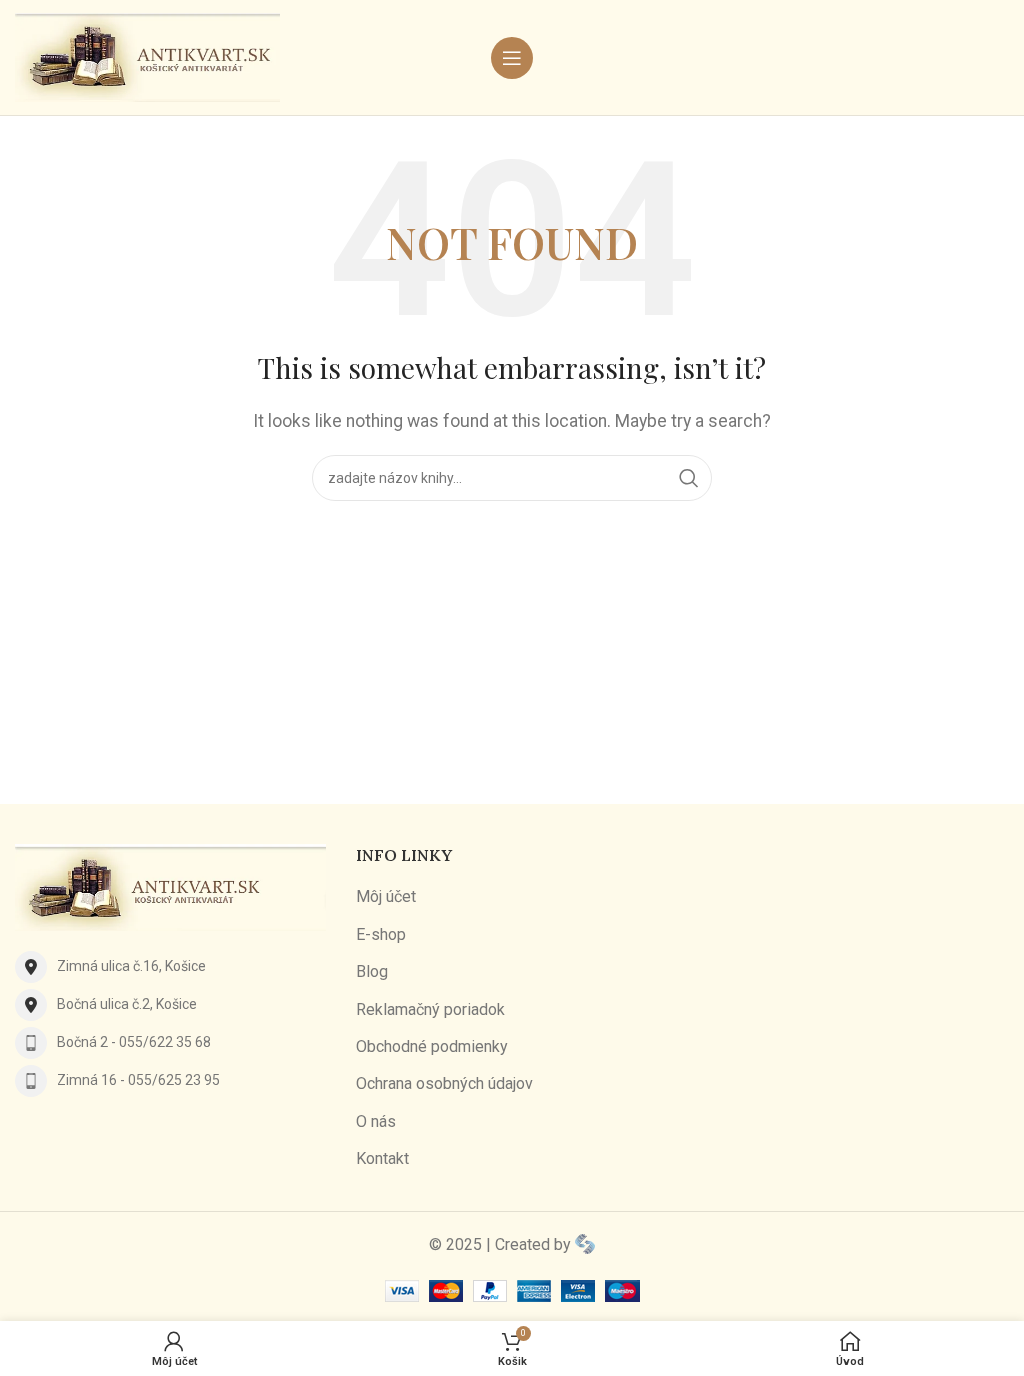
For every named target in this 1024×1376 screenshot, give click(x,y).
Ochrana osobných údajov (444, 1083)
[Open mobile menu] (512, 58)
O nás (376, 1121)
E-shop (381, 934)
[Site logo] (147, 56)
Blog (372, 971)
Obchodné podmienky (432, 1046)
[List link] (170, 967)
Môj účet (386, 896)
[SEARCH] (689, 478)
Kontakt (382, 1158)
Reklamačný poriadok (430, 1009)
